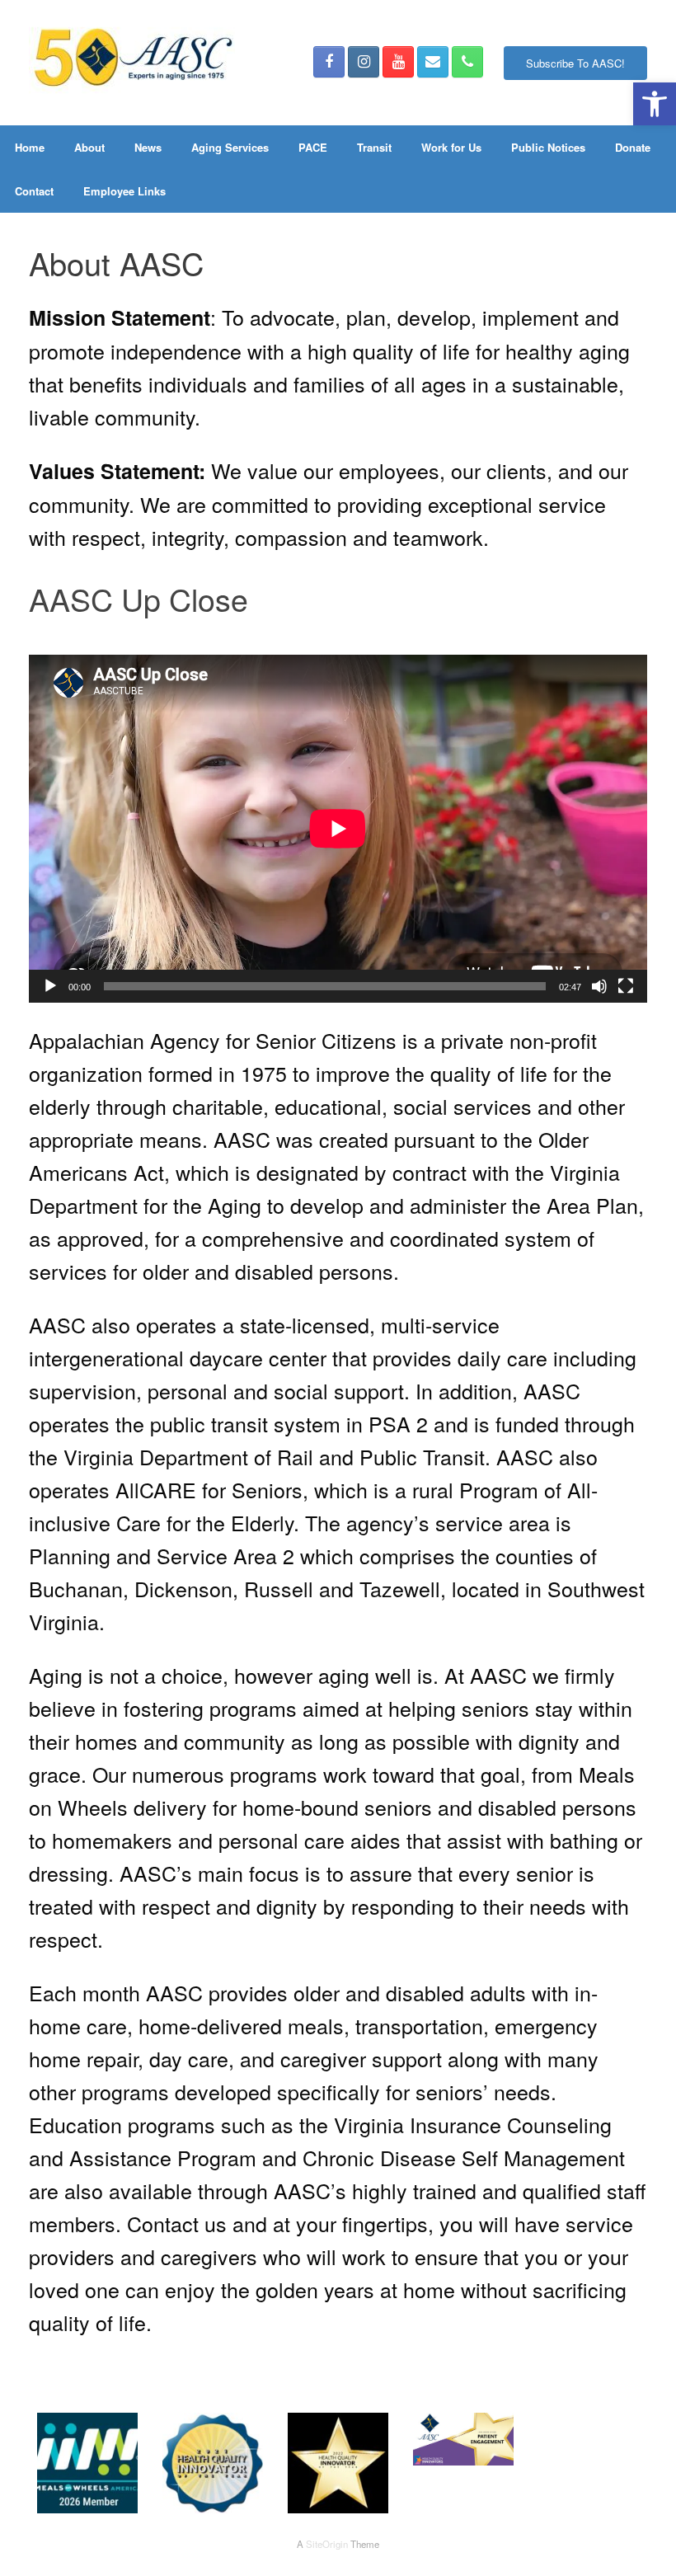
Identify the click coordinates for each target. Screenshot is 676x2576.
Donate (633, 147)
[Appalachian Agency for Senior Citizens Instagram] (364, 62)
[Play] (50, 986)
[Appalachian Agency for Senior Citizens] (132, 63)
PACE (313, 147)
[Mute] (599, 986)
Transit (374, 147)
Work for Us (451, 147)
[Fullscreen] (626, 986)
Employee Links (124, 191)
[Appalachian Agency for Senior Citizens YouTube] (398, 62)
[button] (655, 104)
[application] (338, 829)
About (89, 147)
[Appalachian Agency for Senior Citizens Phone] (467, 62)
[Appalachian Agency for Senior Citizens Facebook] (329, 62)
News (148, 147)
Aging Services (230, 147)
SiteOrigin (327, 2544)
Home (30, 147)
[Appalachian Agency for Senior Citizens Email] (433, 62)
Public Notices (548, 147)
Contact (34, 191)
